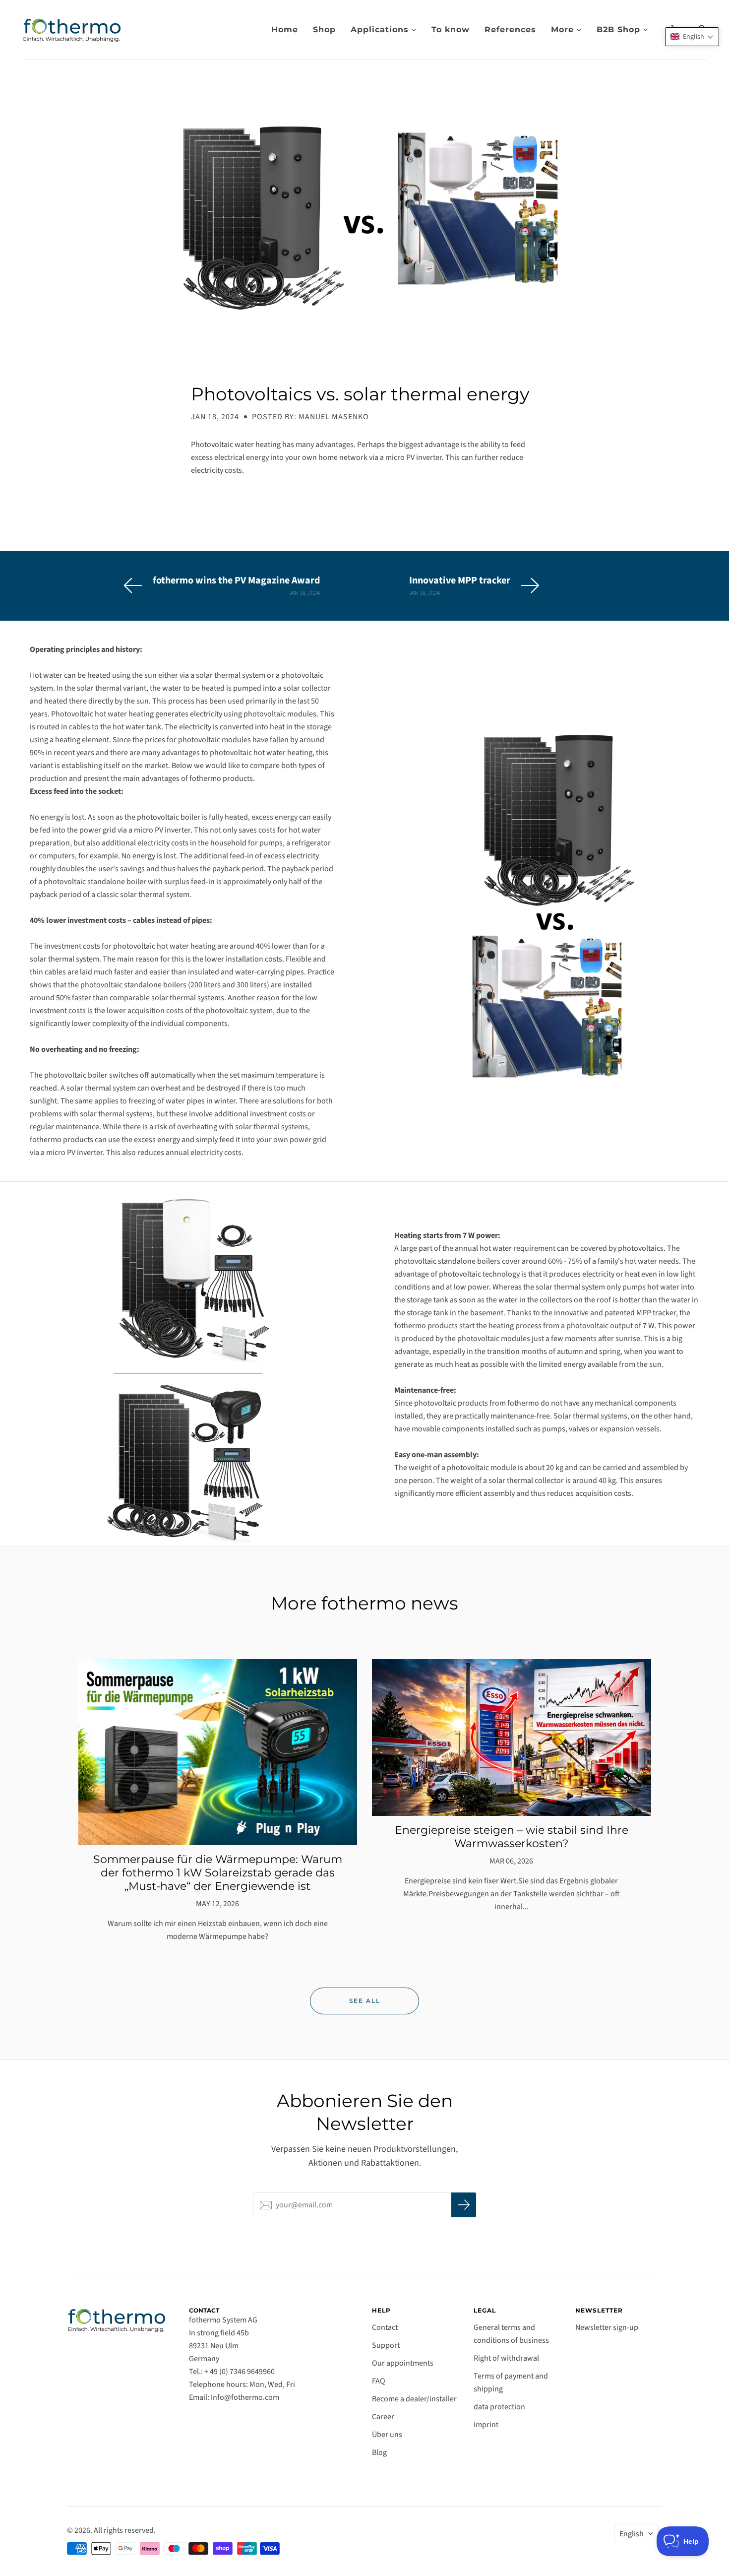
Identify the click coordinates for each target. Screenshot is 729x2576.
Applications (380, 30)
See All (365, 2001)
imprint (486, 2425)
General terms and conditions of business (511, 2334)
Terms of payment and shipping (511, 2383)
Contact (385, 2327)
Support (386, 2345)
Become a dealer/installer (414, 2399)
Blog (379, 2452)
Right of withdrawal (506, 2358)
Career (383, 2417)
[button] (692, 37)
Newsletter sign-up (607, 2327)
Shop (324, 30)
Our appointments (403, 2363)
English (632, 2534)
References (510, 30)
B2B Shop (618, 30)
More (562, 30)
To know (451, 30)
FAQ (379, 2381)
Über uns (387, 2435)
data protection (499, 2407)
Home (285, 30)
